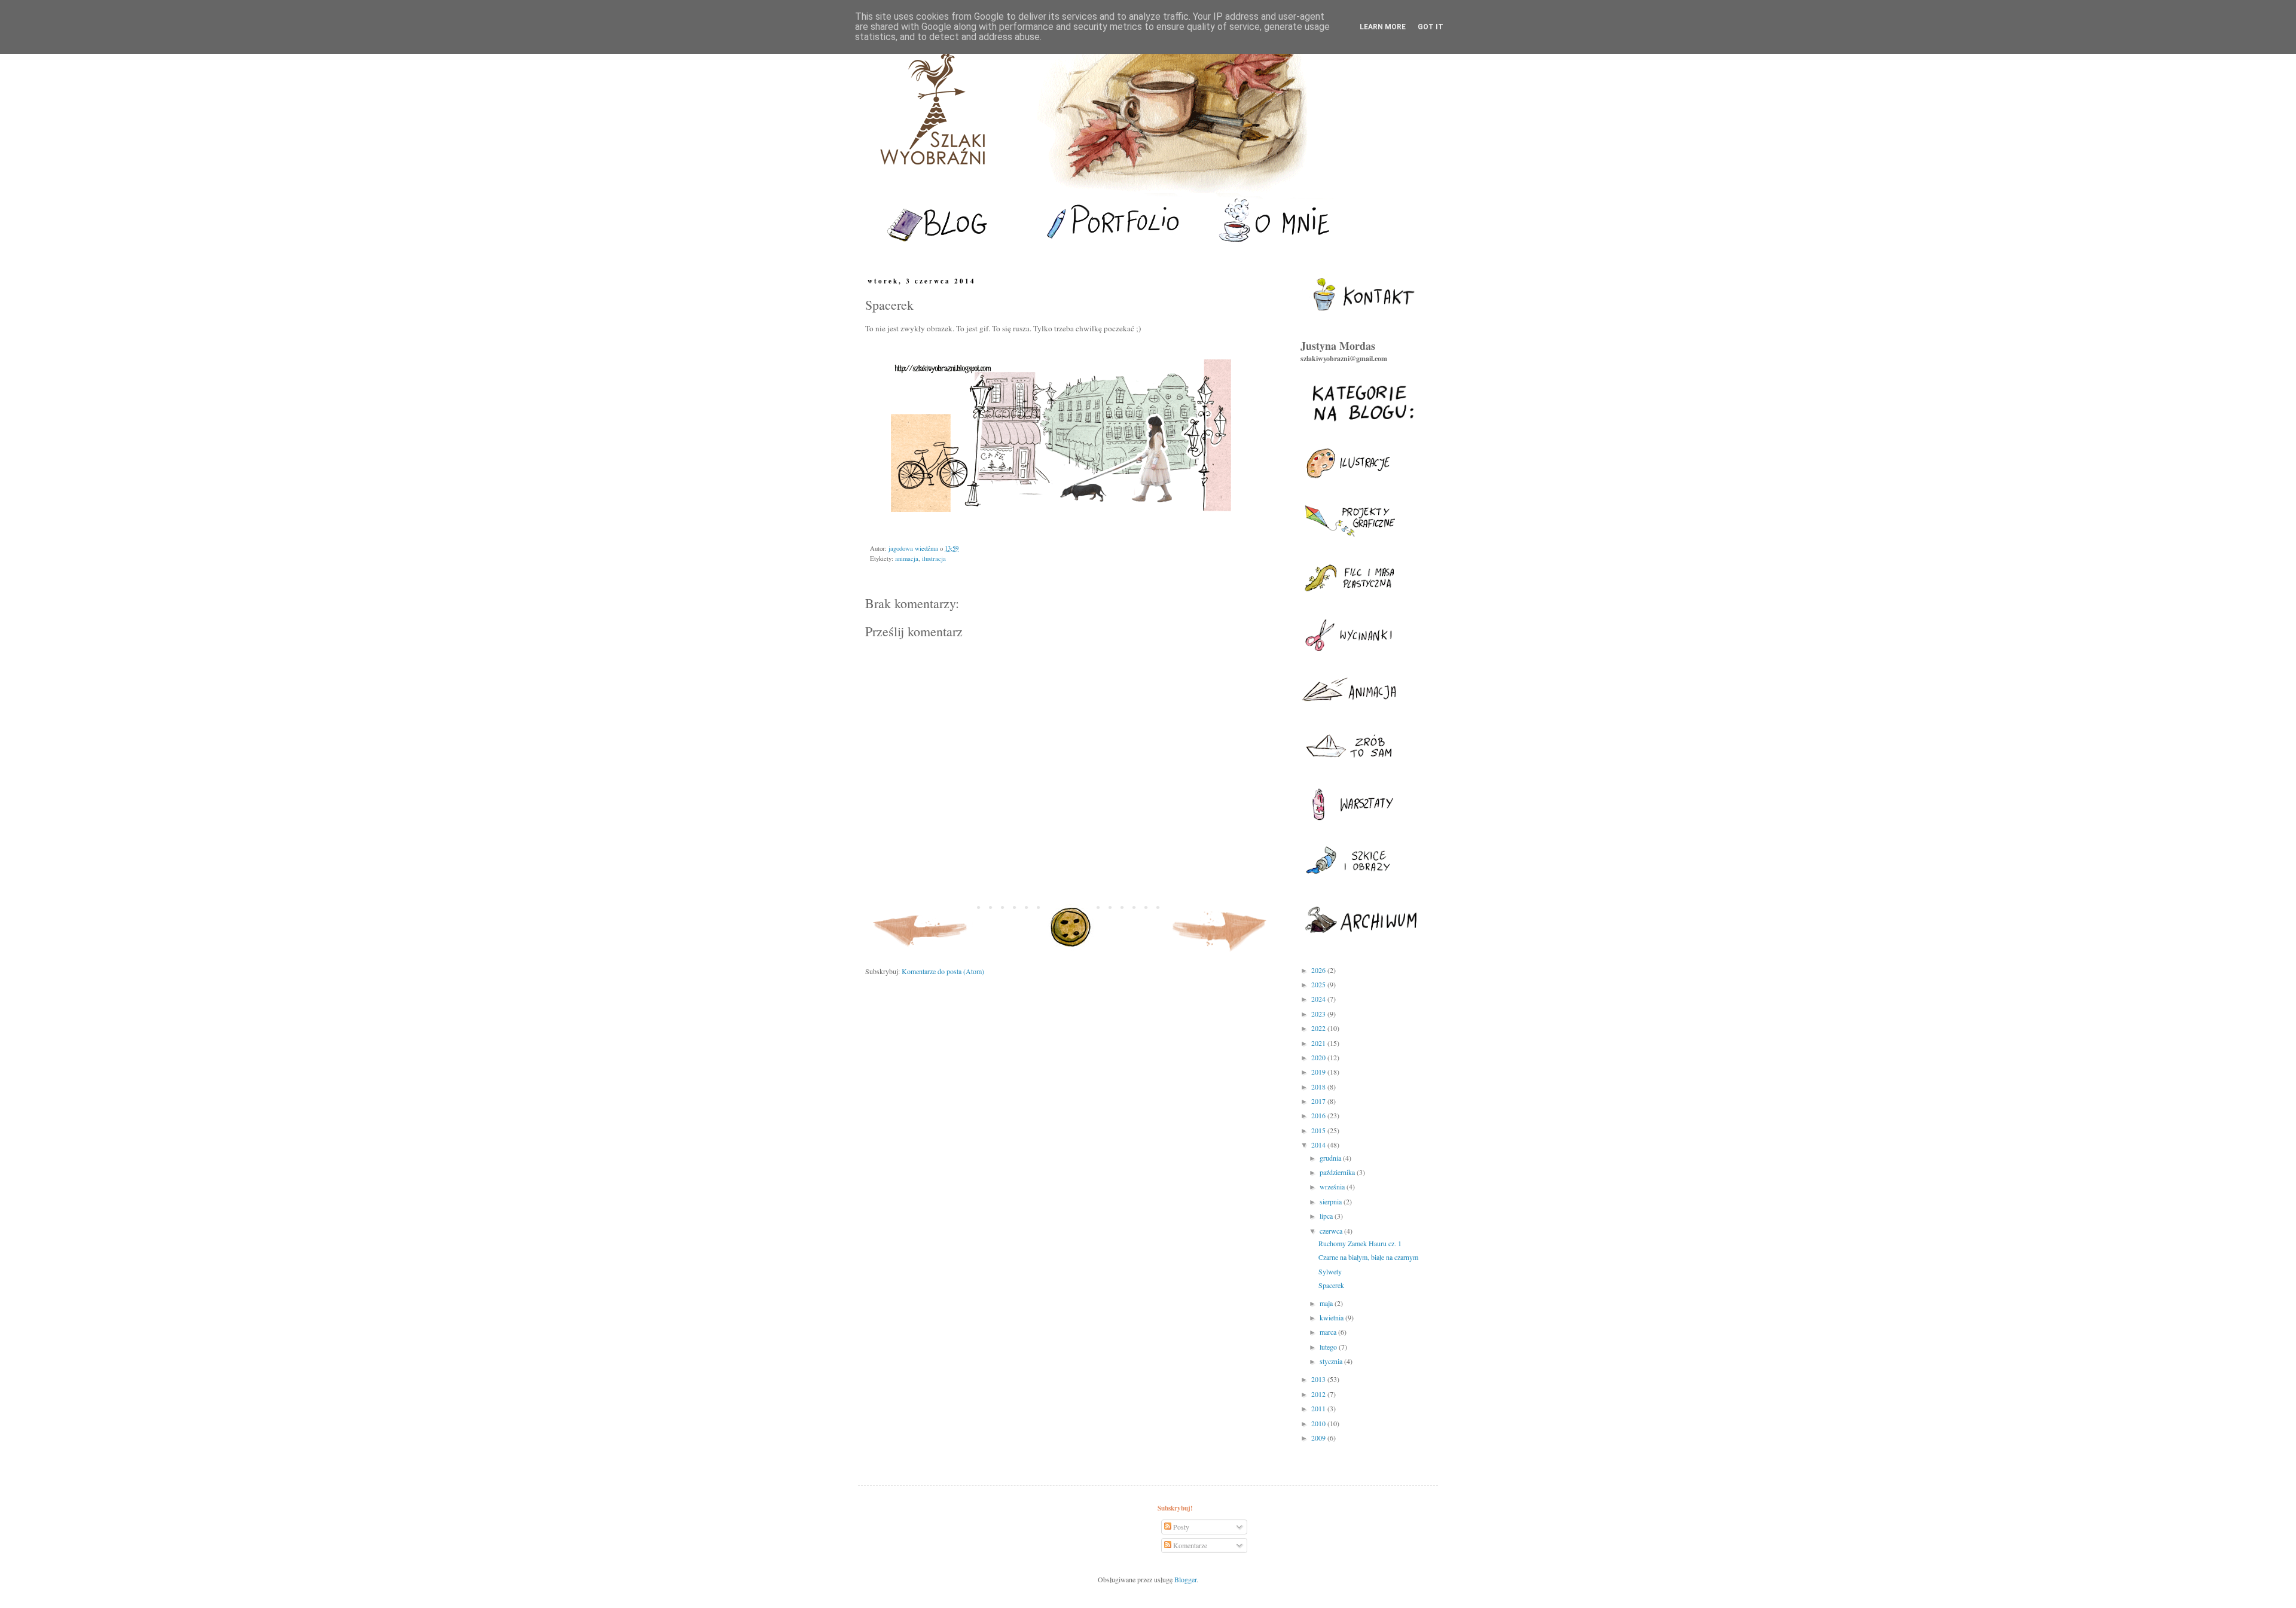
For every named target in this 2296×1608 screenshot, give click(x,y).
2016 (1319, 1115)
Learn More (1383, 27)
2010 (1319, 1423)
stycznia (1332, 1361)
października (1338, 1172)
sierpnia (1332, 1201)
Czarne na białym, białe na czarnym (1368, 1257)
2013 (1319, 1379)
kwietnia (1332, 1317)
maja (1327, 1303)
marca (1329, 1332)
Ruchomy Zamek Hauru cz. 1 (1360, 1243)
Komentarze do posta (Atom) (943, 971)
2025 (1319, 984)
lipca (1327, 1216)
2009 (1319, 1438)
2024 (1319, 999)
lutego (1329, 1347)
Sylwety (1330, 1271)
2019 (1319, 1072)
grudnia (1331, 1158)
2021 (1319, 1043)
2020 (1319, 1057)
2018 (1319, 1087)
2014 (1319, 1145)
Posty (1180, 1527)
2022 (1319, 1028)
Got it (1431, 27)
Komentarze (1189, 1545)
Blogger (1185, 1579)
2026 (1319, 970)
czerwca (1332, 1231)
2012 (1319, 1394)
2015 (1319, 1130)
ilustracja (934, 559)
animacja (907, 559)
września (1333, 1186)
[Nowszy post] (921, 954)
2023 (1319, 1014)
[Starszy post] (1220, 954)
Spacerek (1331, 1285)
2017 (1319, 1101)
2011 (1319, 1408)
